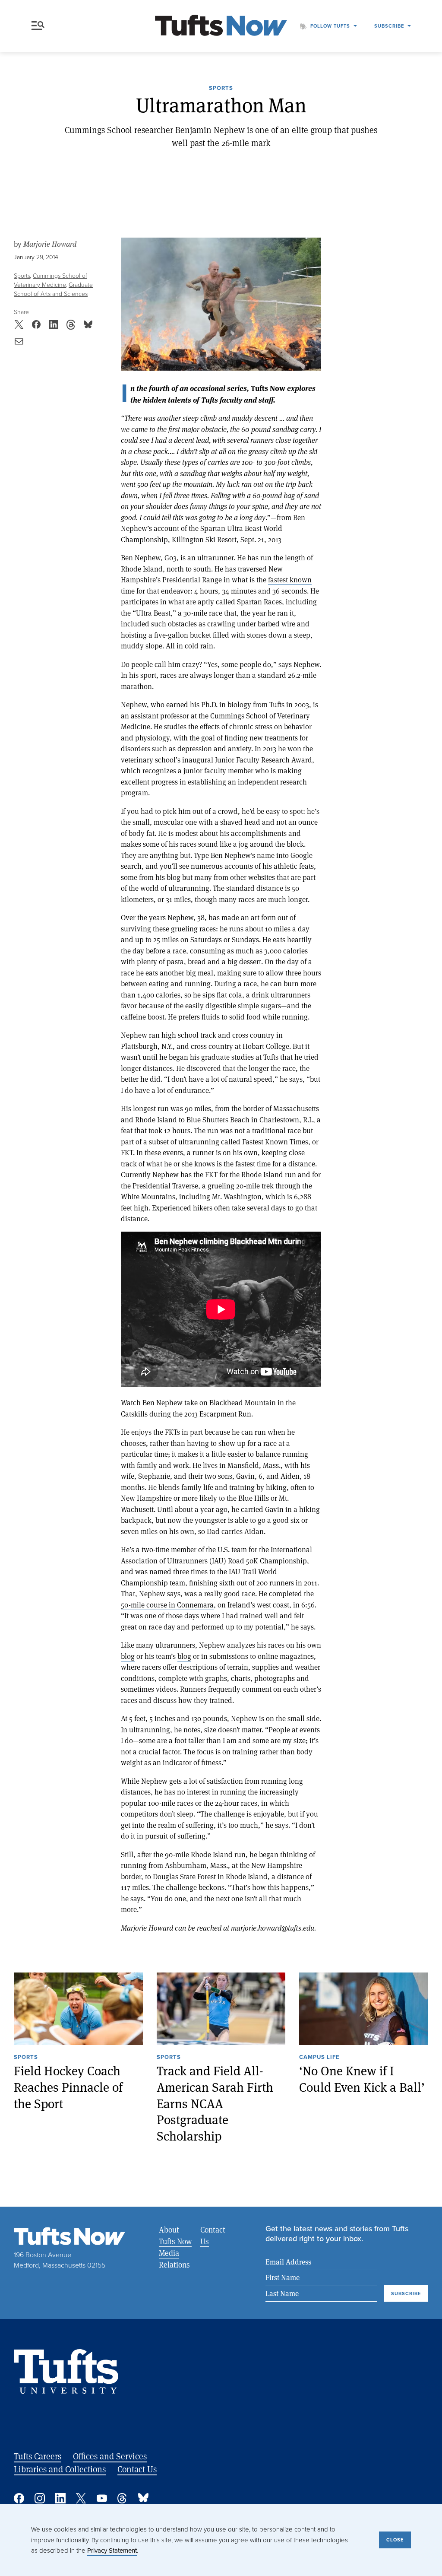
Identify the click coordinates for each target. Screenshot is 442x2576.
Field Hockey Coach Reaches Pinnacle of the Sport (68, 2087)
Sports (221, 89)
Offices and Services (110, 2456)
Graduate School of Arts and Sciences (53, 289)
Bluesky (143, 2498)
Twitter (81, 2498)
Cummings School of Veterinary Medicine (51, 280)
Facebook (19, 2498)
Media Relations (174, 2259)
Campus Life (319, 2058)
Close (395, 2540)
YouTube (102, 2498)
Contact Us (213, 2235)
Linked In (60, 2498)
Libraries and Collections (60, 2469)
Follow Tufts (330, 26)
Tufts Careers (38, 2456)
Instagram (40, 2498)
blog (128, 1656)
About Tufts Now (175, 2235)
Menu (40, 26)
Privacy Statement (112, 2551)
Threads (123, 2498)
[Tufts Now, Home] (221, 26)
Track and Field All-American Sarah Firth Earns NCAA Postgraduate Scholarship (215, 2103)
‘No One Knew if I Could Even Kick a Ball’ (362, 2079)
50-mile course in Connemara (167, 1605)
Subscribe (389, 26)
